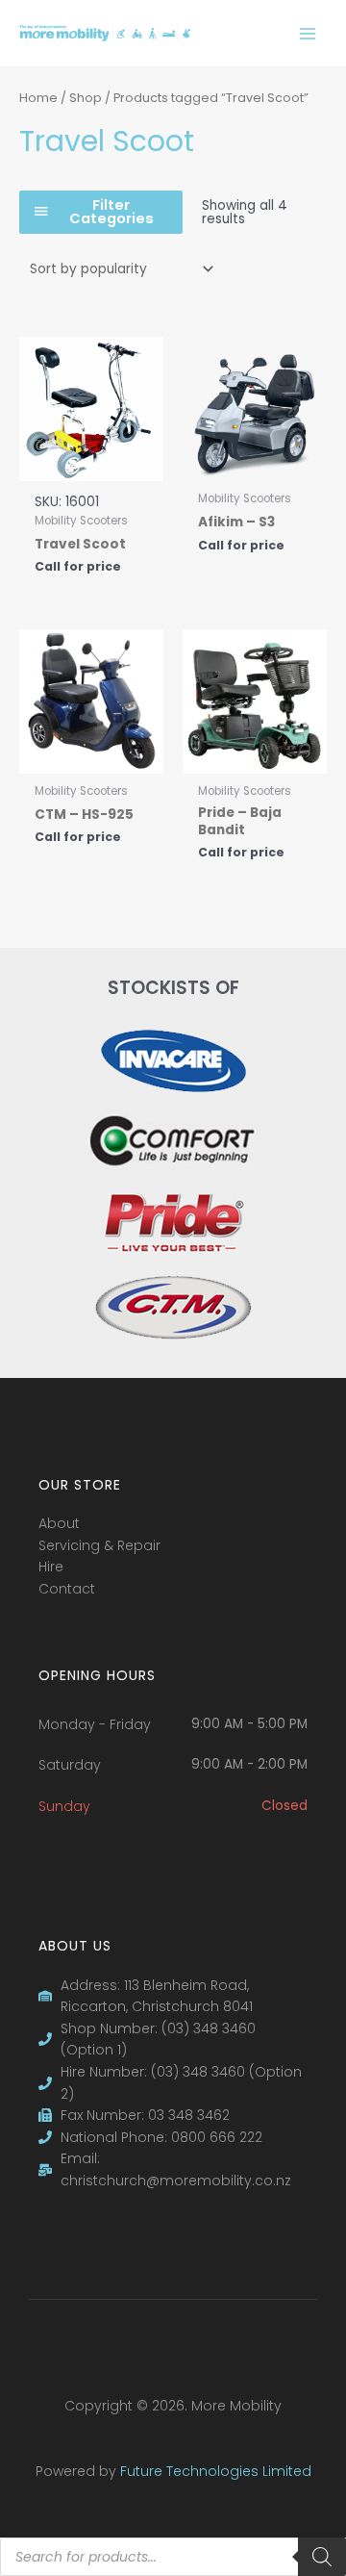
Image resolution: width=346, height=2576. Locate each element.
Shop (86, 98)
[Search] (322, 2557)
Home (38, 98)
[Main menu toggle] (308, 33)
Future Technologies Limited (216, 2471)
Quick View (92, 465)
